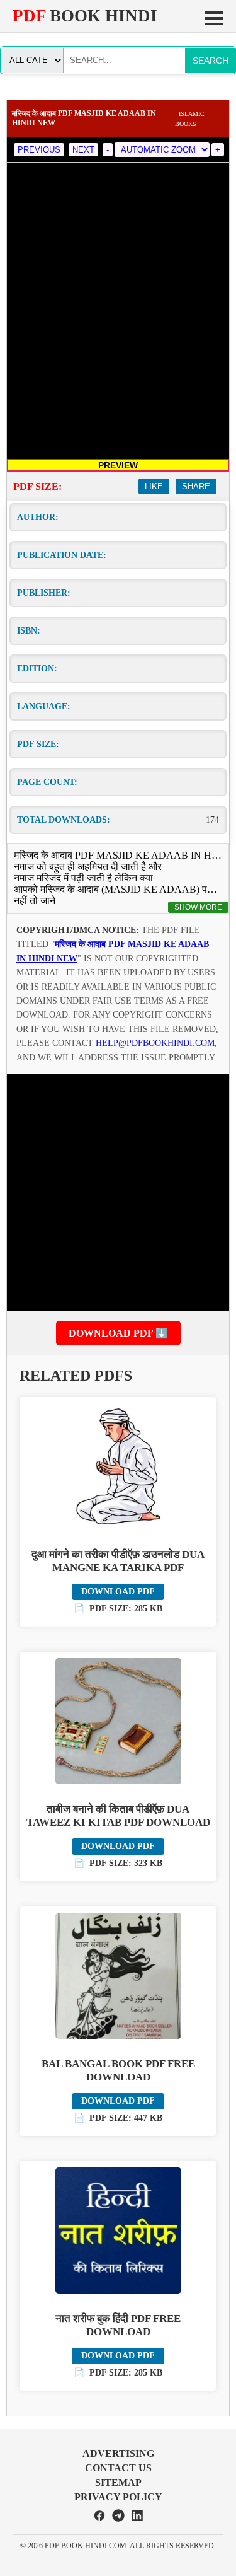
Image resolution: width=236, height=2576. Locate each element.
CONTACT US (118, 2468)
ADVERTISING (118, 2453)
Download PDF (118, 1592)
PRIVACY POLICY (118, 2497)
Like (154, 486)
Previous (39, 150)
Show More (198, 907)
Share (196, 486)
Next (83, 150)
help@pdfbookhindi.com (155, 1043)
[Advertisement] (118, 1192)
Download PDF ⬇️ (118, 1333)
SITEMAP (118, 2482)
